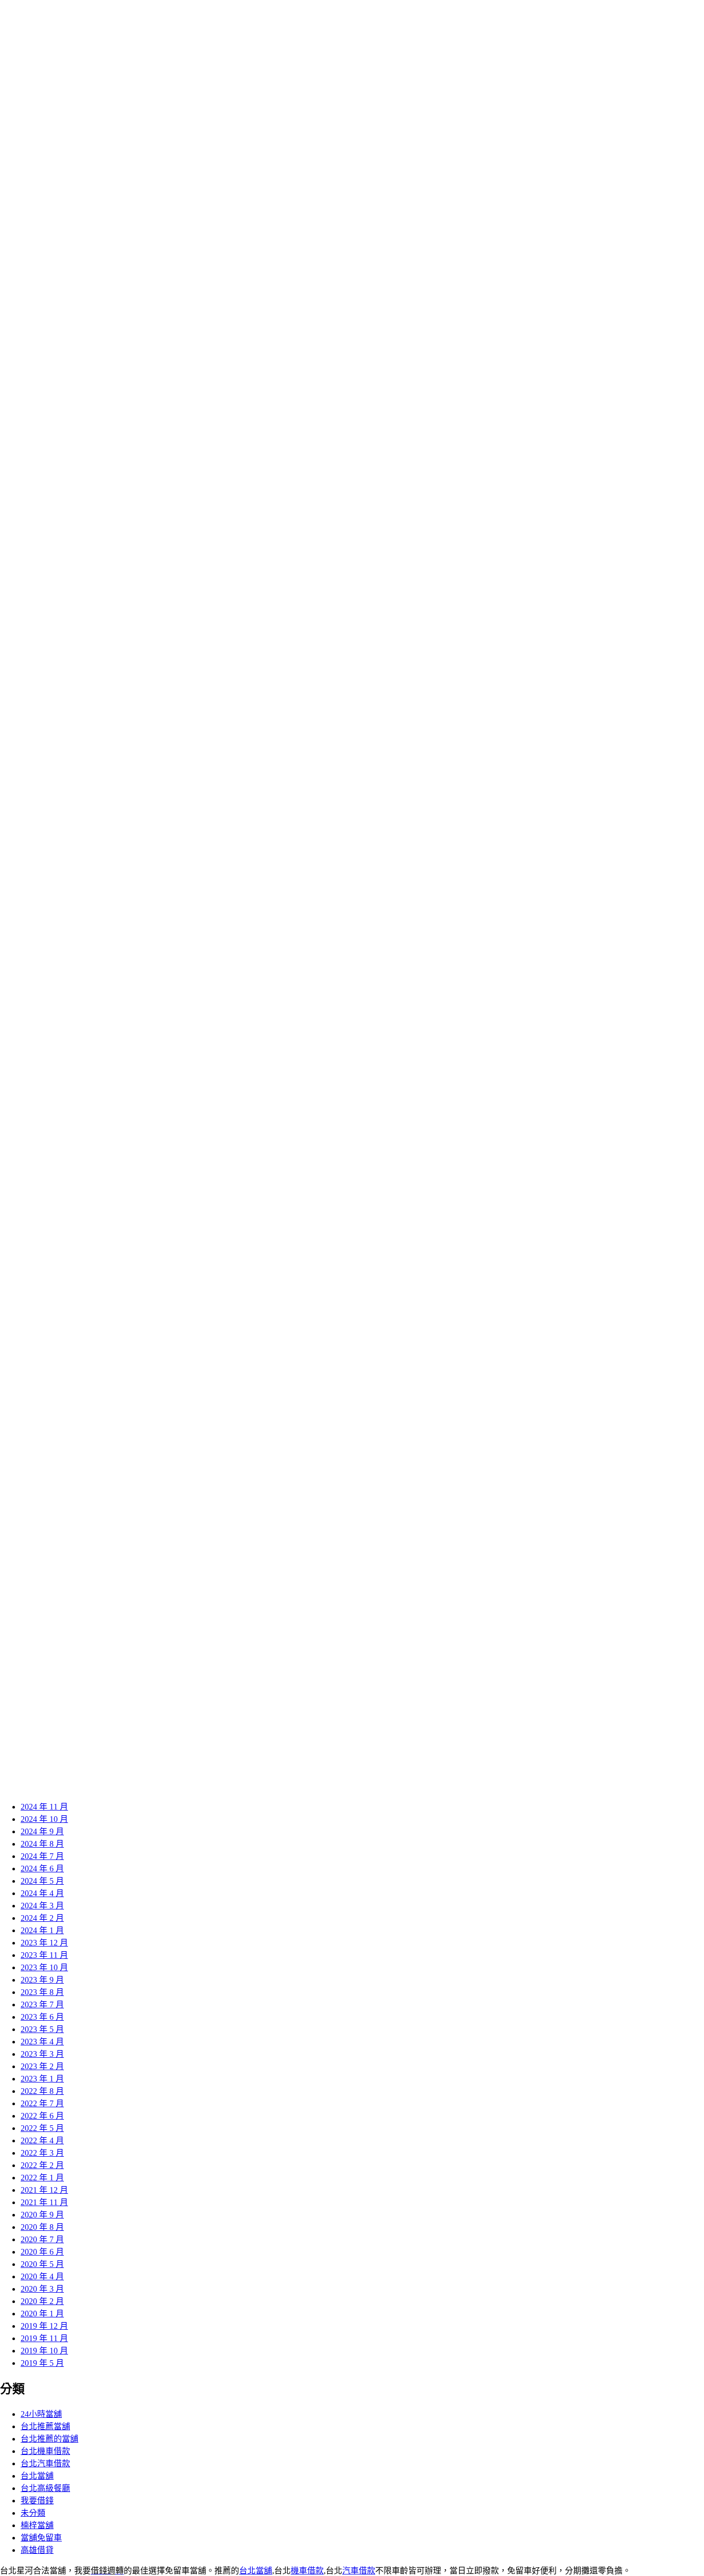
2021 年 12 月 (44, 2190)
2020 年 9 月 (42, 2215)
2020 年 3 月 (42, 2289)
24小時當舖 (41, 2414)
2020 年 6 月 (42, 2252)
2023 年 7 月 (42, 2004)
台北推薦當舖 (45, 2426)
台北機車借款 (45, 2451)
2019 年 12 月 (44, 2326)
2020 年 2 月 (42, 2301)
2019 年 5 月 (42, 2363)
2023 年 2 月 (42, 2066)
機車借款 (307, 2571)
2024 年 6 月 (42, 1869)
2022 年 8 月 (42, 2091)
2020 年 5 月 (42, 2264)
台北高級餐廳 (45, 2488)
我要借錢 (37, 2501)
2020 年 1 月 (42, 2314)
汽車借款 (359, 2571)
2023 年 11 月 (44, 1955)
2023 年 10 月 (44, 1967)
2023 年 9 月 (42, 1980)
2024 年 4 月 (42, 1893)
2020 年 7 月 (42, 2239)
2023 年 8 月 (42, 1992)
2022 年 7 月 (42, 2103)
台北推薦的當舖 (49, 2439)
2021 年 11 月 (44, 2202)
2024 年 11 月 (44, 1807)
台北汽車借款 (45, 2463)
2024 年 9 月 (42, 1831)
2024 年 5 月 (42, 1881)
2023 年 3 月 (42, 2054)
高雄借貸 (37, 2550)
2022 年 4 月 (42, 2140)
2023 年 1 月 (42, 2079)
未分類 (33, 2513)
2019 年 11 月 (44, 2338)
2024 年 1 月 (42, 1930)
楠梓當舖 (37, 2525)
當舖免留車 (41, 2538)
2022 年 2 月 (42, 2165)
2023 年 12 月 (44, 1943)
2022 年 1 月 (42, 2178)
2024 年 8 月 (42, 1844)
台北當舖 (37, 2476)
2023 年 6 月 (42, 2017)
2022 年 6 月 (42, 2116)
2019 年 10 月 (44, 2351)
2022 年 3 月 (42, 2153)
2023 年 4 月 (42, 2042)
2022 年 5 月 (42, 2128)
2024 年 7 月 (42, 1856)
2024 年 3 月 (42, 1906)
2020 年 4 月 (42, 2276)
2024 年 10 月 (44, 1819)
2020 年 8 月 (42, 2227)
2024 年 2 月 (42, 1918)
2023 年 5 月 (42, 2029)
